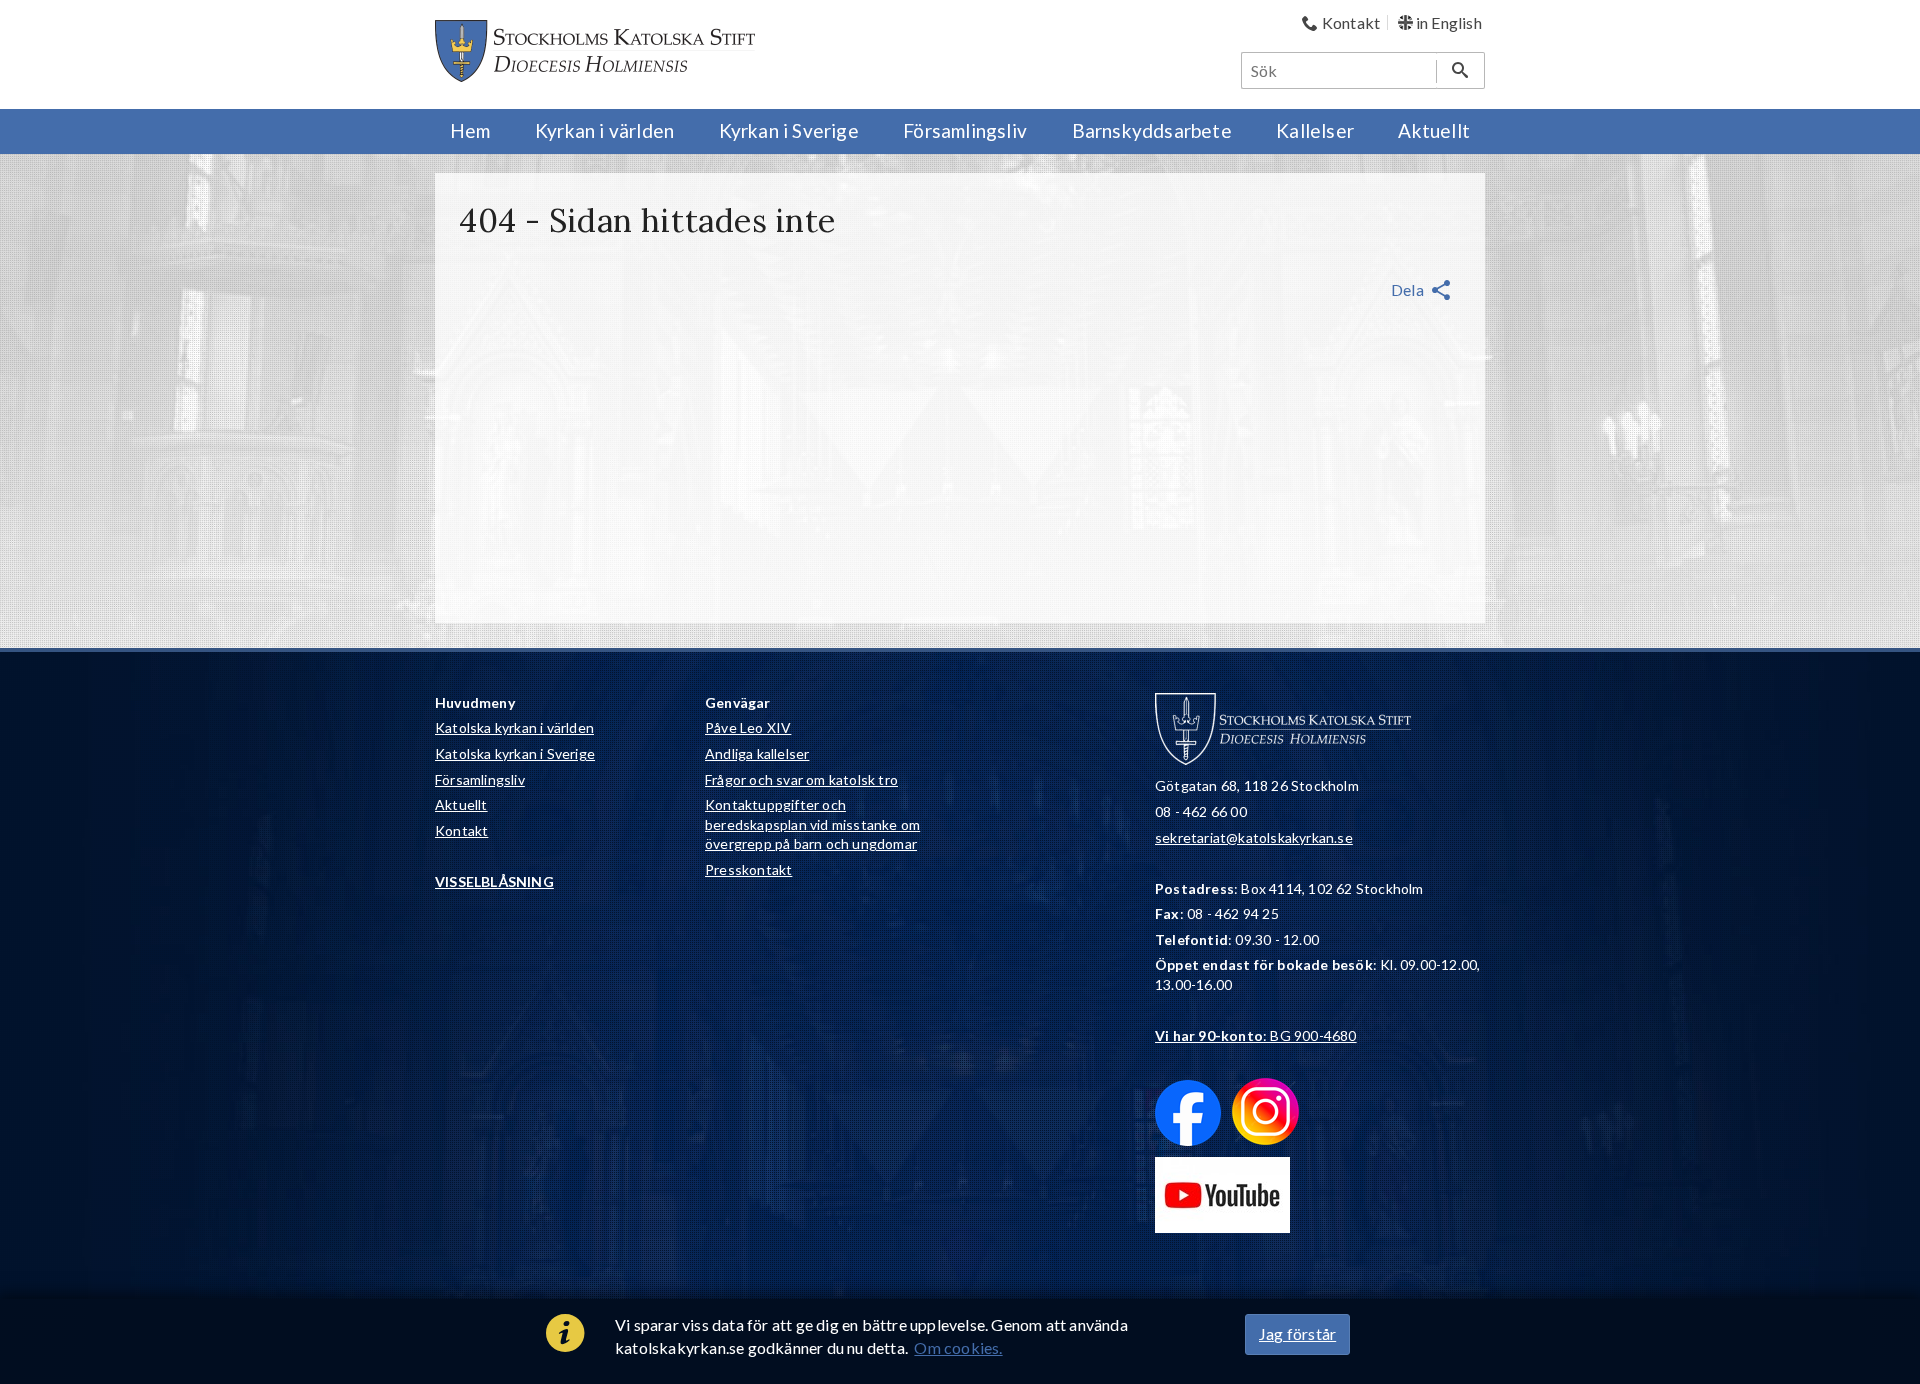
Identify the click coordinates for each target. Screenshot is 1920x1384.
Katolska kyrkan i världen (514, 727)
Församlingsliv (480, 779)
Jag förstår (1297, 1333)
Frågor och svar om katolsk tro (801, 779)
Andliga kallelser (757, 753)
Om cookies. (958, 1347)
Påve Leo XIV (748, 727)
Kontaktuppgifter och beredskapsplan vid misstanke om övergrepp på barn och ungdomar (812, 824)
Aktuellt (461, 804)
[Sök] (1460, 70)
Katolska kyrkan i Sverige (515, 753)
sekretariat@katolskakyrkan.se (1254, 837)
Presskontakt (748, 869)
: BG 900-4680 (1256, 1035)
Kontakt (461, 830)
